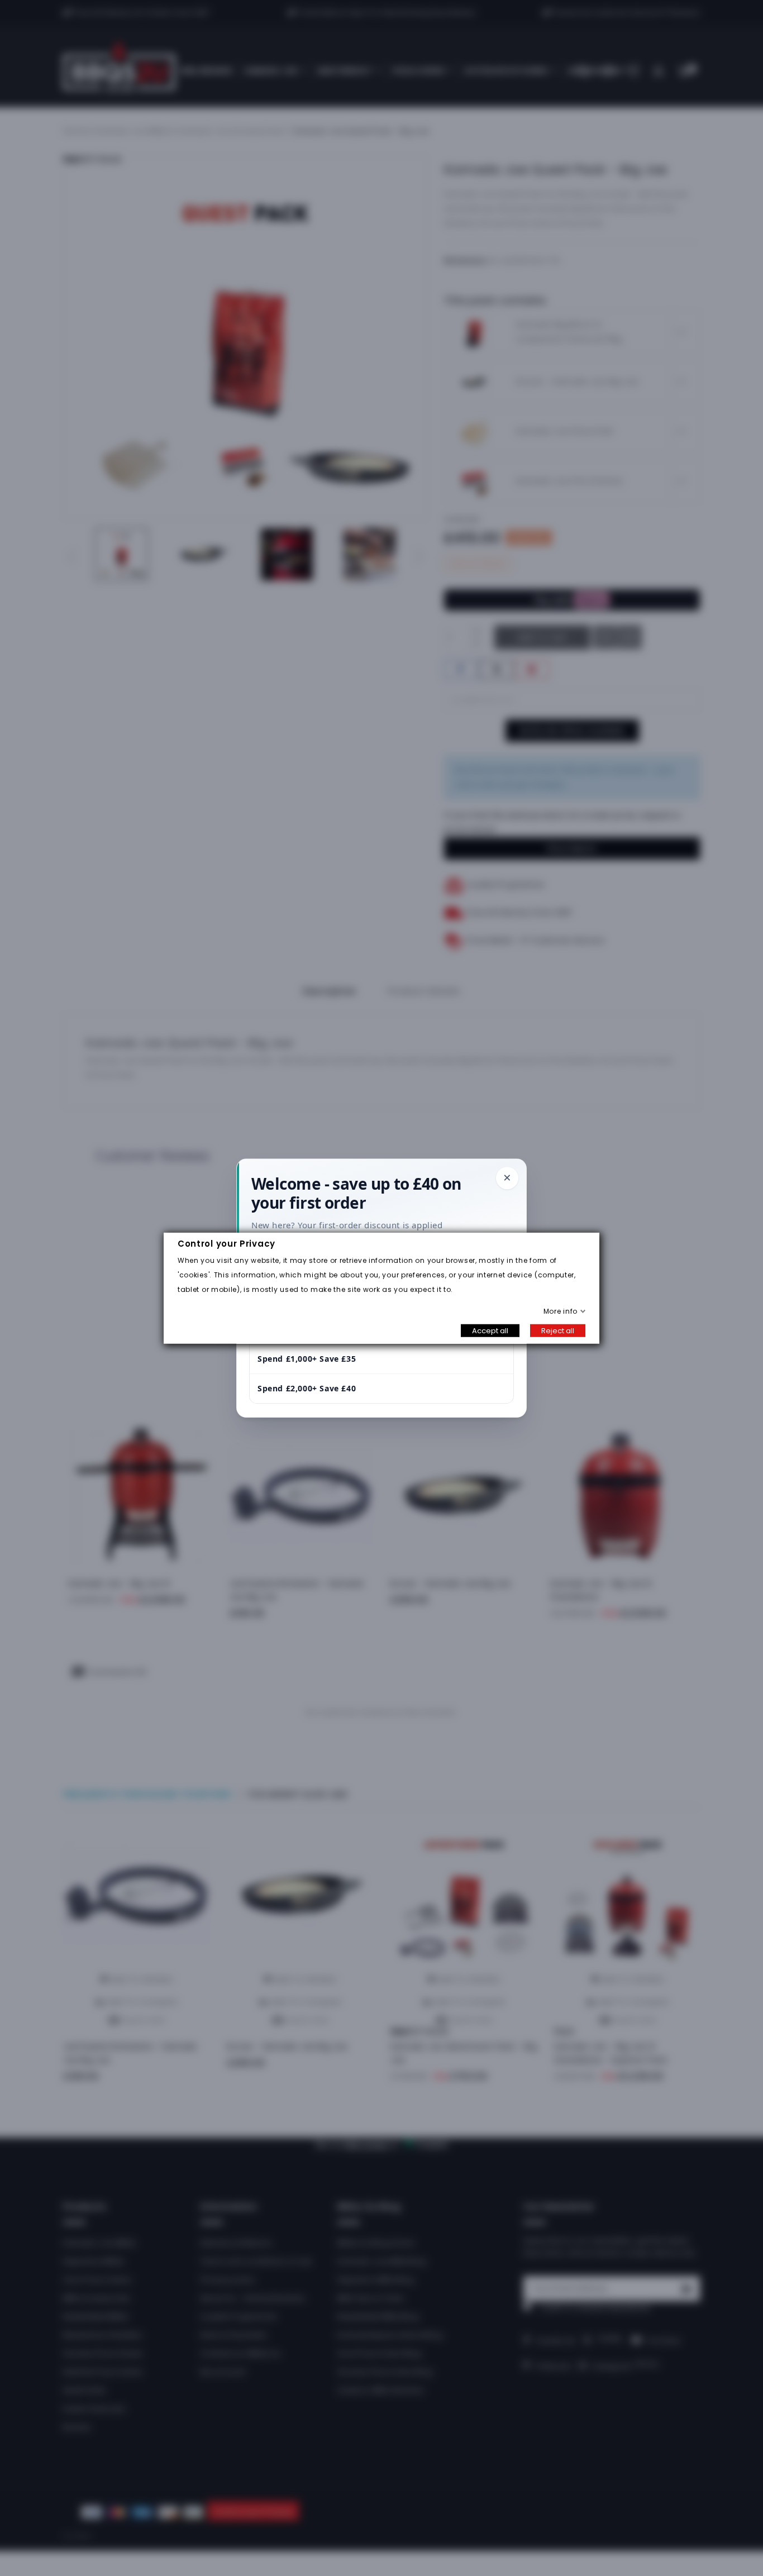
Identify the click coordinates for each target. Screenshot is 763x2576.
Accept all (490, 1330)
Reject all (558, 1330)
